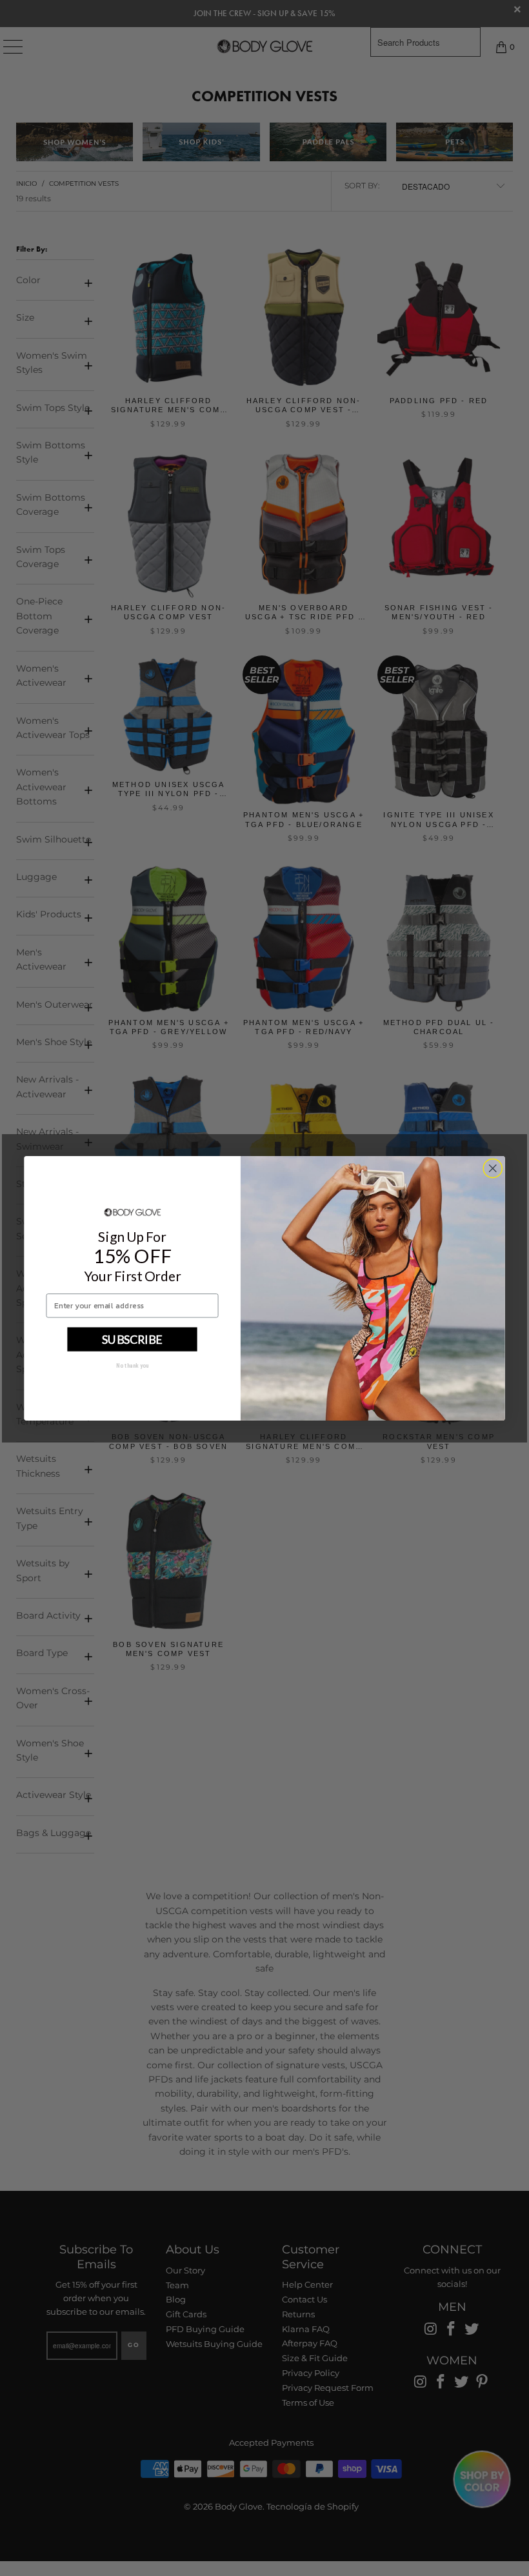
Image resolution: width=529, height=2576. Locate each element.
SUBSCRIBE (132, 1339)
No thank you (133, 1365)
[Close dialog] (493, 1168)
